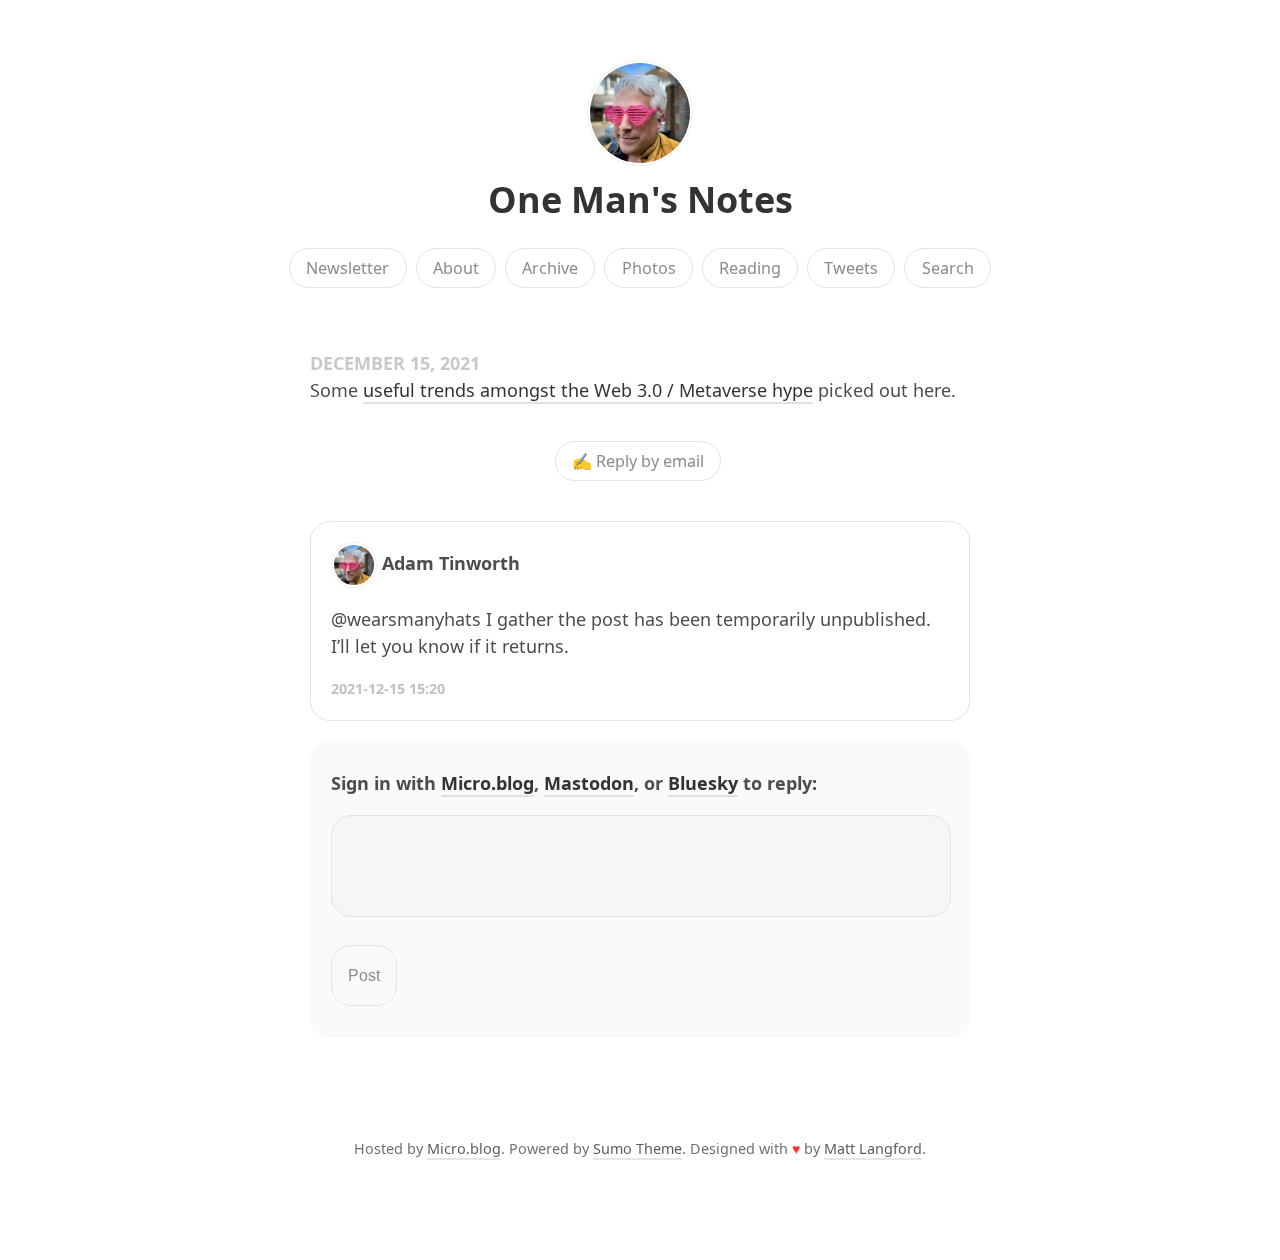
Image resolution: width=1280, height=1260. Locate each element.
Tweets (851, 268)
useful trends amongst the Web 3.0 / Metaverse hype (588, 390)
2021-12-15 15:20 (388, 688)
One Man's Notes (640, 199)
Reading (750, 268)
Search (948, 268)
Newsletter (347, 268)
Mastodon (589, 783)
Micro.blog (487, 783)
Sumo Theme (637, 1148)
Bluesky (703, 783)
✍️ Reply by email (638, 461)
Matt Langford (873, 1148)
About (456, 268)
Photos (649, 268)
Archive (550, 268)
